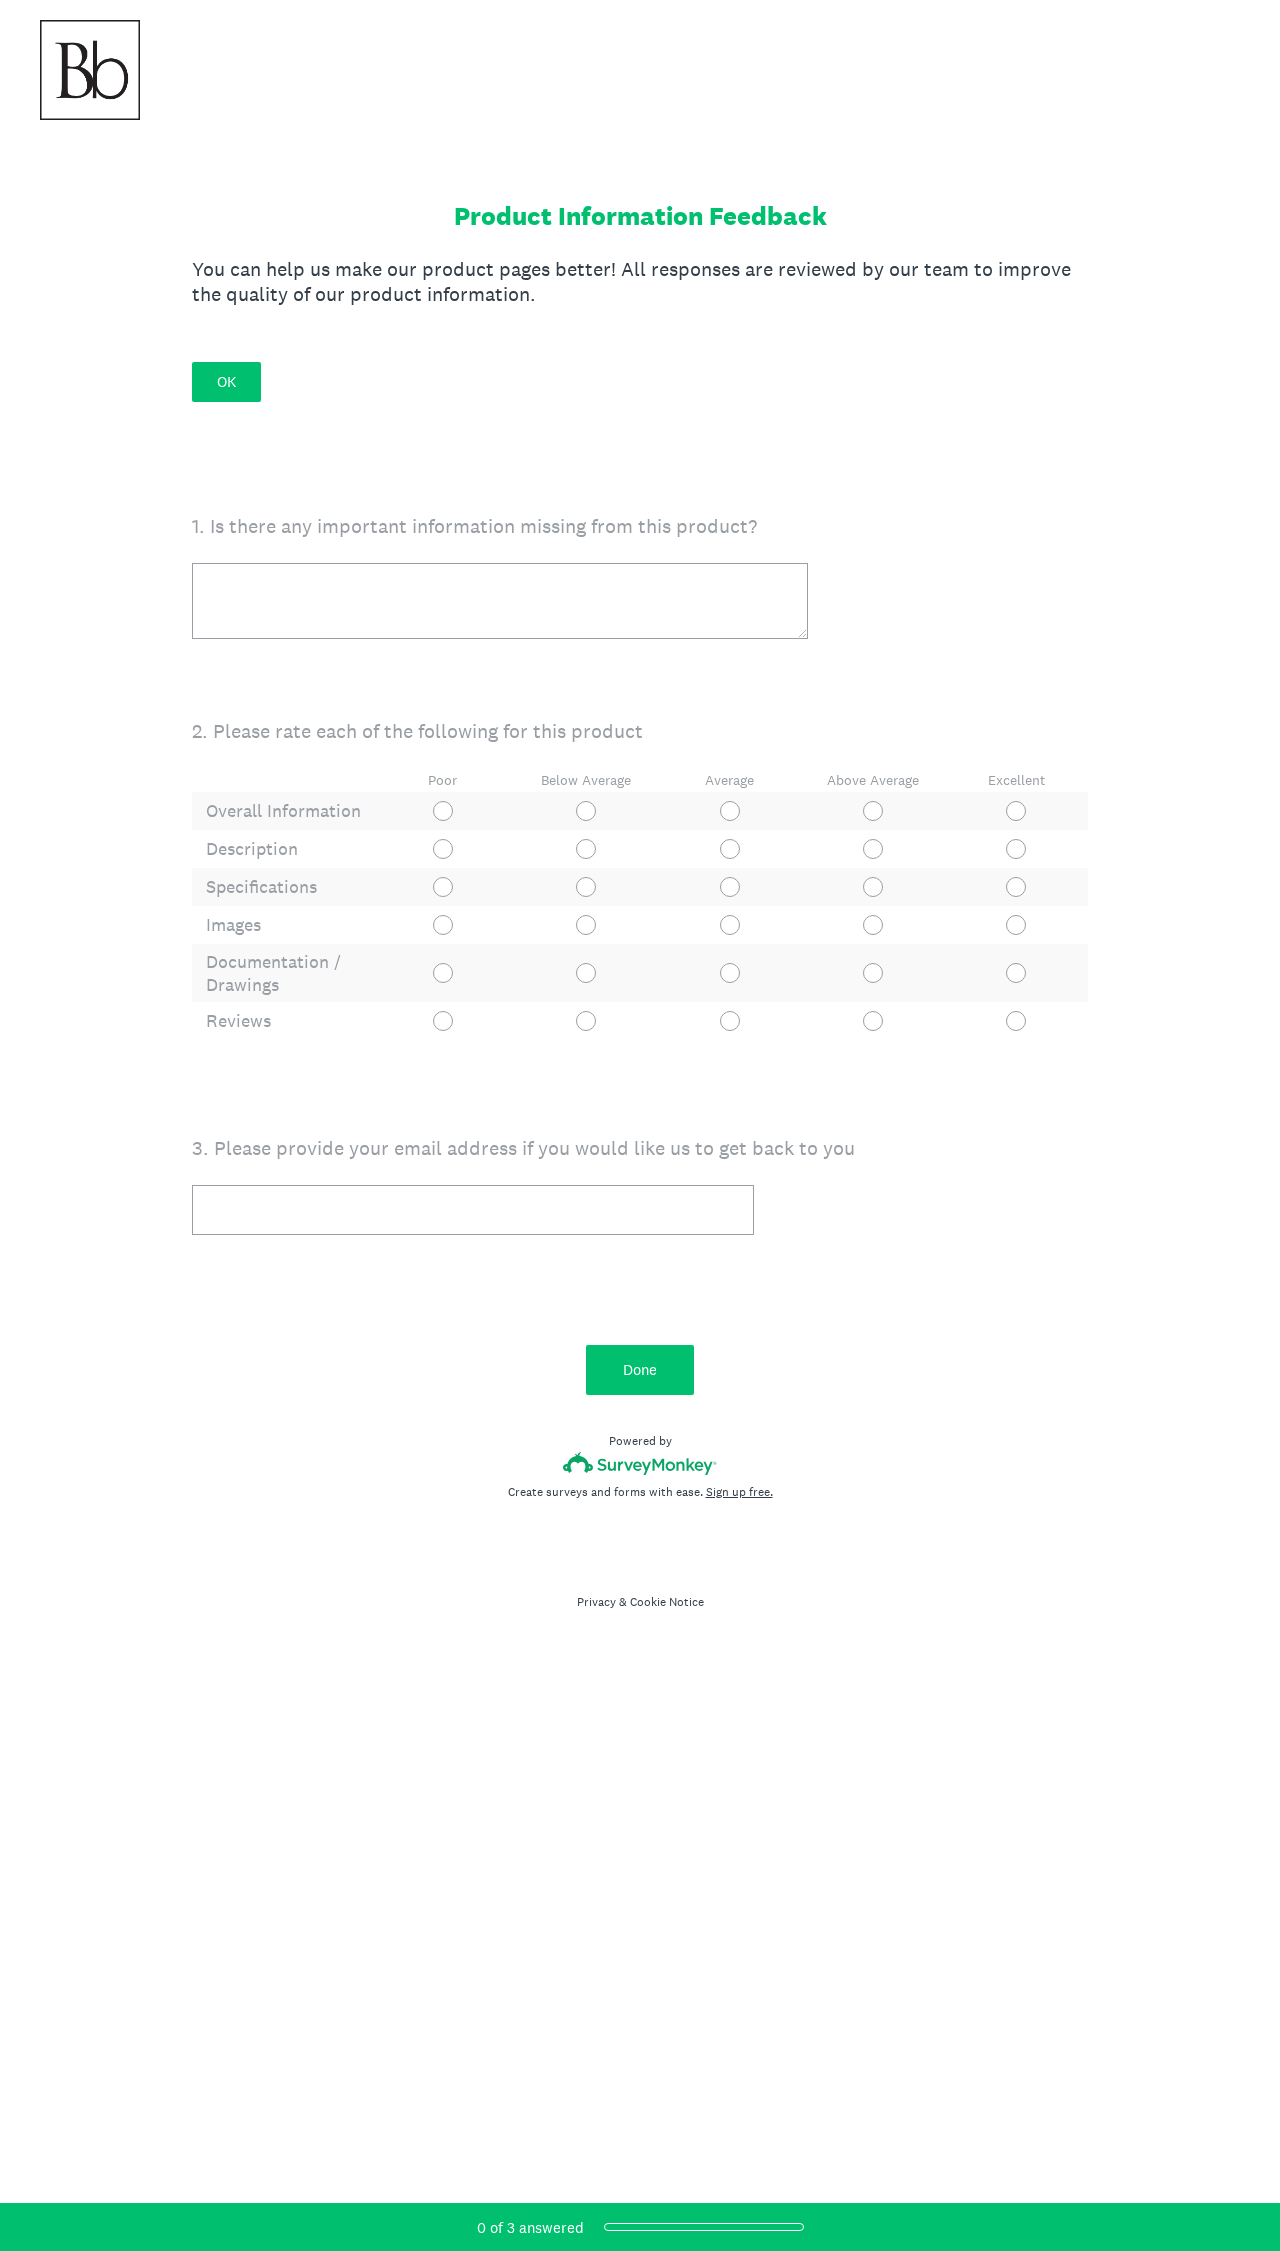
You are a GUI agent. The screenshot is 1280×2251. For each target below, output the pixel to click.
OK (226, 381)
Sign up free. (739, 1492)
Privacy (596, 1602)
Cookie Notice (667, 1602)
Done (640, 1369)
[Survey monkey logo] (640, 1463)
